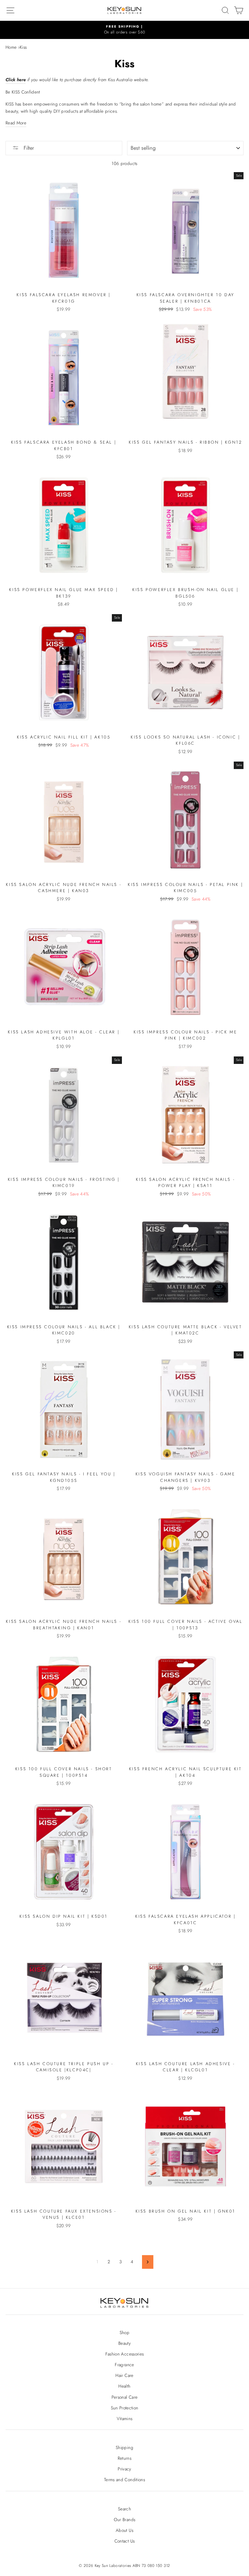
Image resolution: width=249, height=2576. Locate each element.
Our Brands (124, 2519)
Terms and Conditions (124, 2480)
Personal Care (124, 2397)
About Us (124, 2530)
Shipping (124, 2447)
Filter (28, 148)
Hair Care (124, 2375)
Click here (16, 80)
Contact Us (124, 2541)
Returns (124, 2458)
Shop (124, 2332)
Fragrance (124, 2365)
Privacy (124, 2469)
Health (124, 2386)
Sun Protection (125, 2408)
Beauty (124, 2343)
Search (124, 2509)
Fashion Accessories (124, 2354)
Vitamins (125, 2418)
